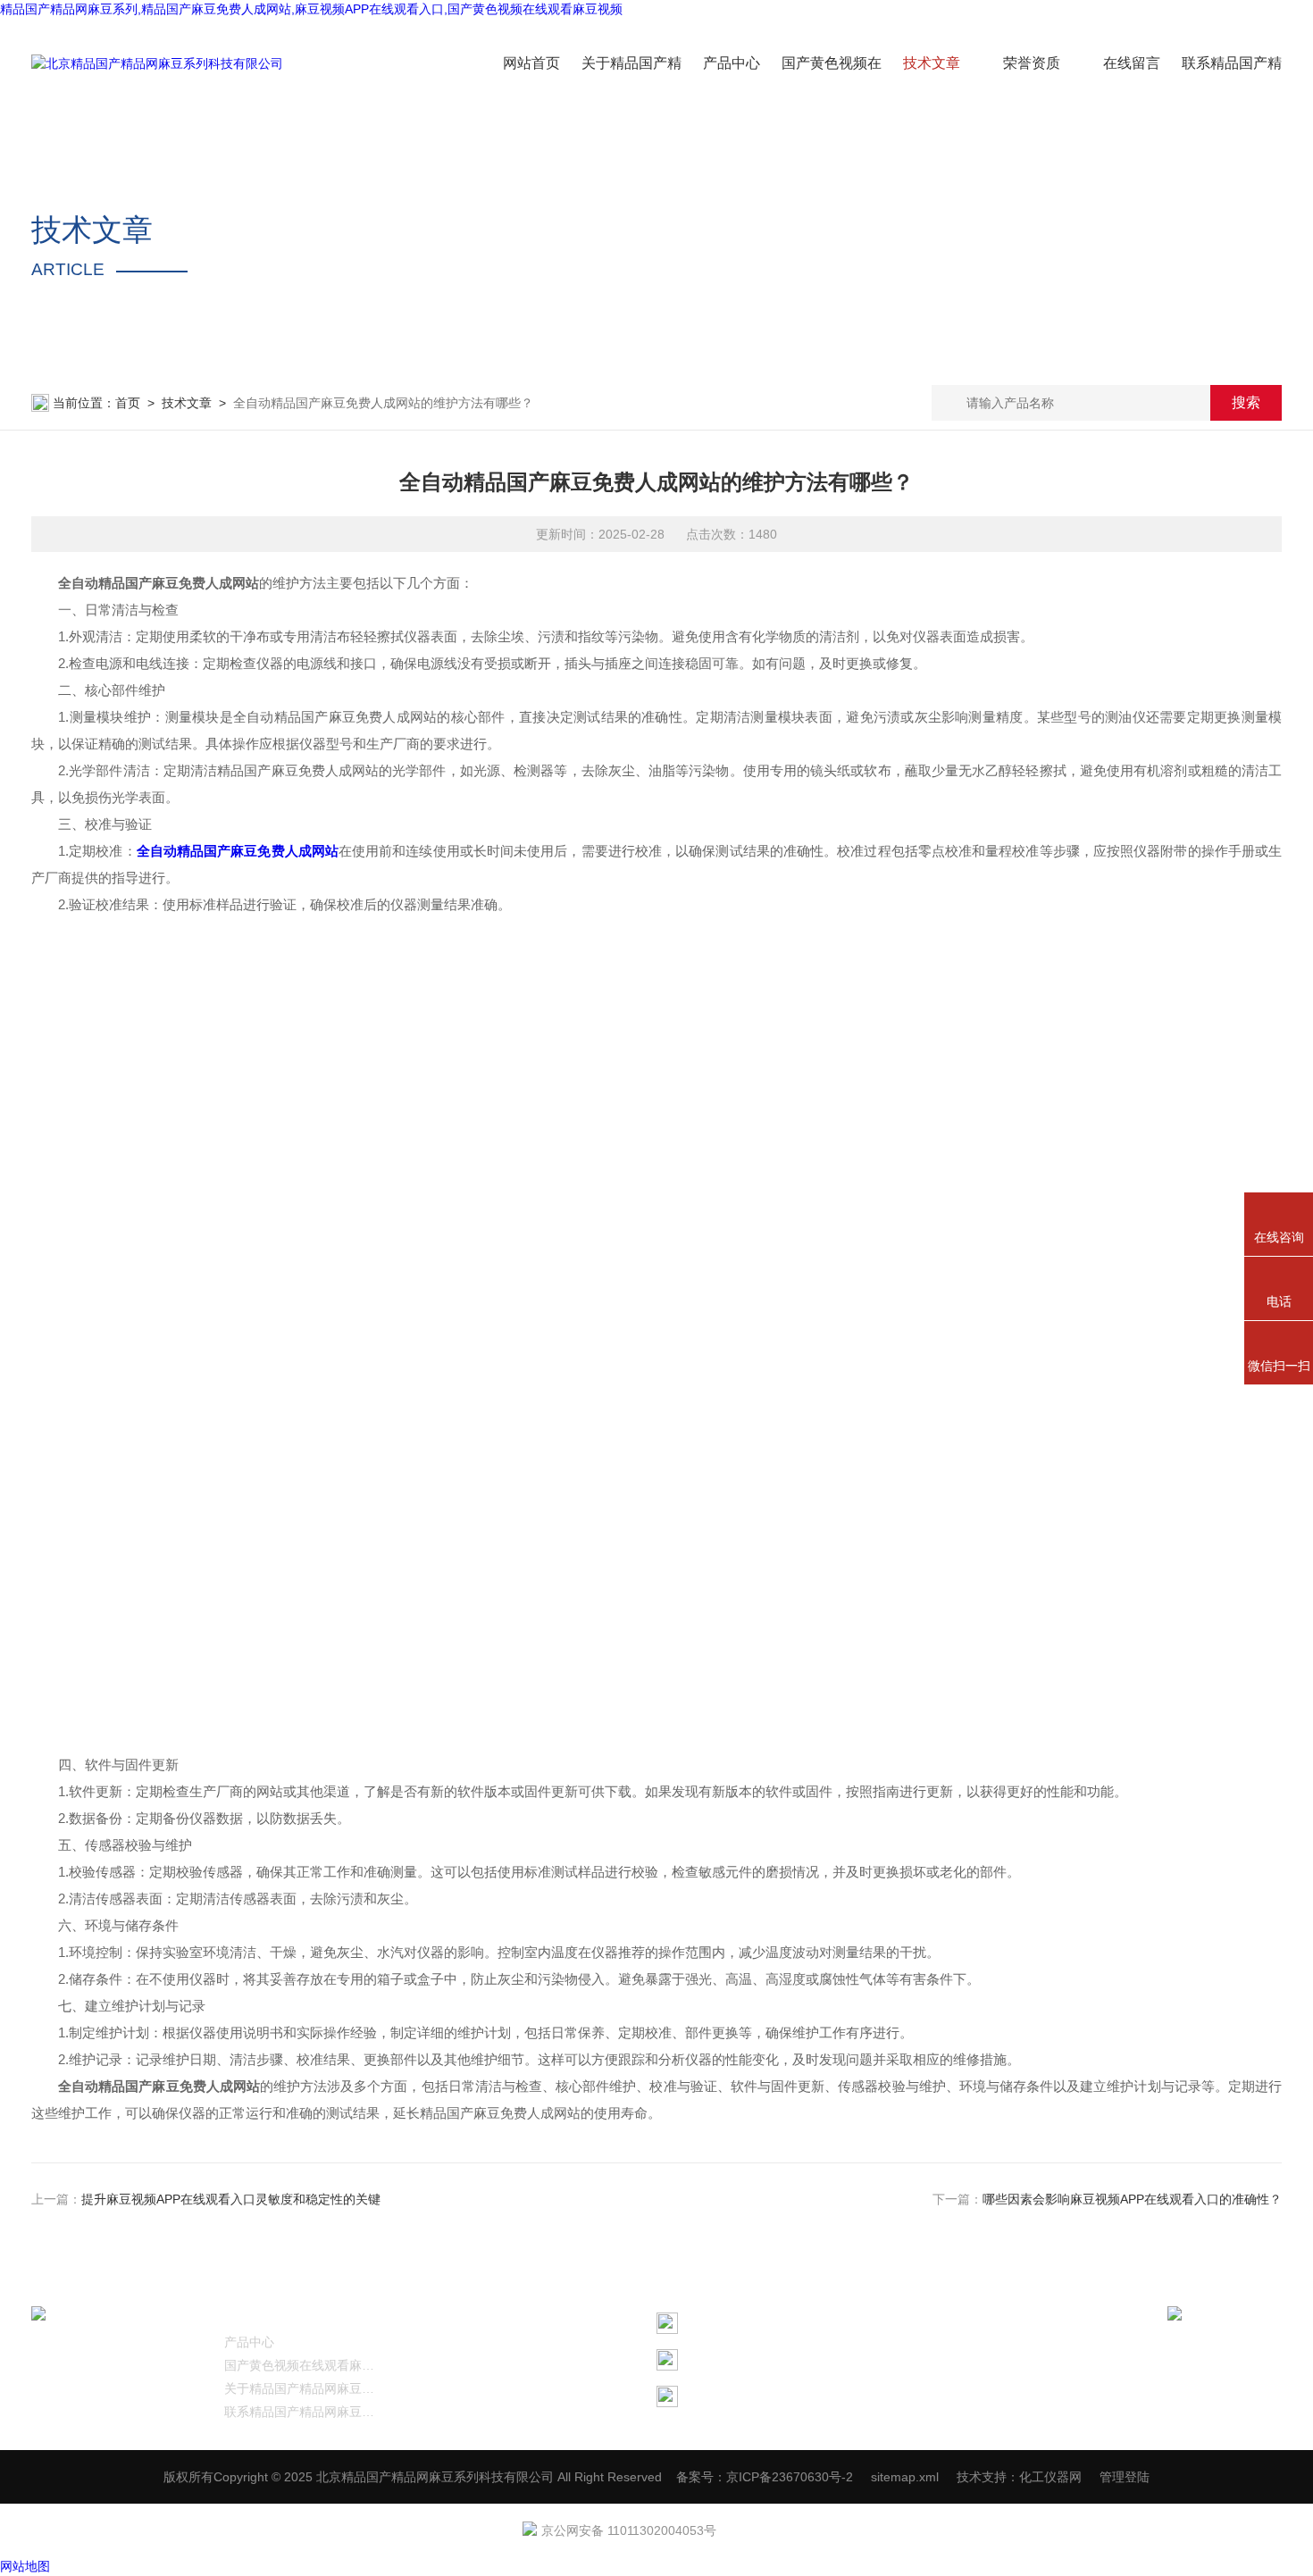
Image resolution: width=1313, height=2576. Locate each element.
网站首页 (531, 63)
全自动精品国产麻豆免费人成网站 (238, 851)
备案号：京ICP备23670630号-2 (765, 2477)
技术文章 (932, 63)
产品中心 (732, 63)
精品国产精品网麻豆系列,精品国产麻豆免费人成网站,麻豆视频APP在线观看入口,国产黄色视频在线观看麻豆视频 (311, 9)
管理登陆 (1125, 2477)
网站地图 (25, 2566)
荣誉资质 (1032, 63)
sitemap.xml (905, 2477)
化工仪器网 (1050, 2477)
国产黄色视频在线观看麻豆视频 (303, 2365)
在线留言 (1132, 63)
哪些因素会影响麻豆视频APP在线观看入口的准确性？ (1132, 2199)
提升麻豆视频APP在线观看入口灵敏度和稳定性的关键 (231, 2199)
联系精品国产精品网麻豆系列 (303, 2412)
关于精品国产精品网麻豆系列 (303, 2388)
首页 (128, 403)
